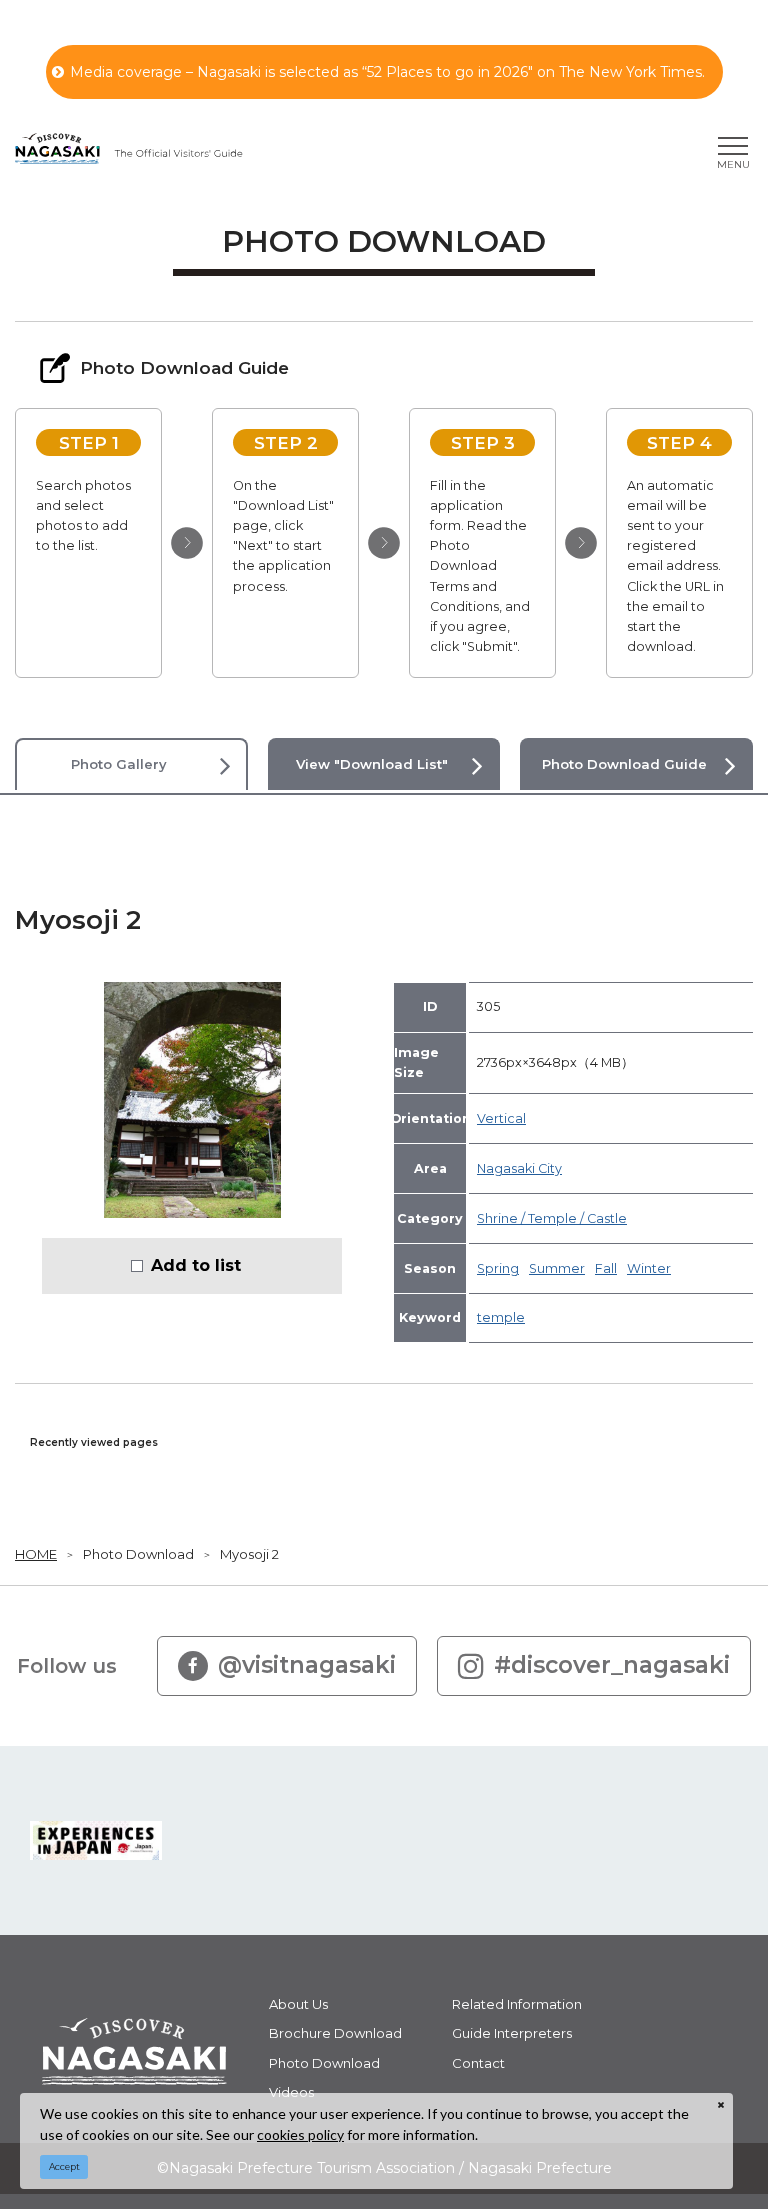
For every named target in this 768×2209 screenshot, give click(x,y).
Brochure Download (335, 2033)
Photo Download (138, 1554)
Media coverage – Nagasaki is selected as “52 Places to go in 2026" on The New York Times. (387, 72)
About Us (298, 2004)
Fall (606, 1268)
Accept (64, 2166)
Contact (478, 2063)
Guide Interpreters (512, 2033)
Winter (649, 1268)
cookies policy (300, 2134)
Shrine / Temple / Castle (552, 1218)
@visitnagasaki (307, 1665)
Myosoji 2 (249, 1554)
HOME (36, 1554)
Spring (498, 1268)
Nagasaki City (519, 1168)
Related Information (517, 2004)
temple (501, 1317)
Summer (557, 1268)
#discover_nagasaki (612, 1665)
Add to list (196, 1265)
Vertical (501, 1118)
